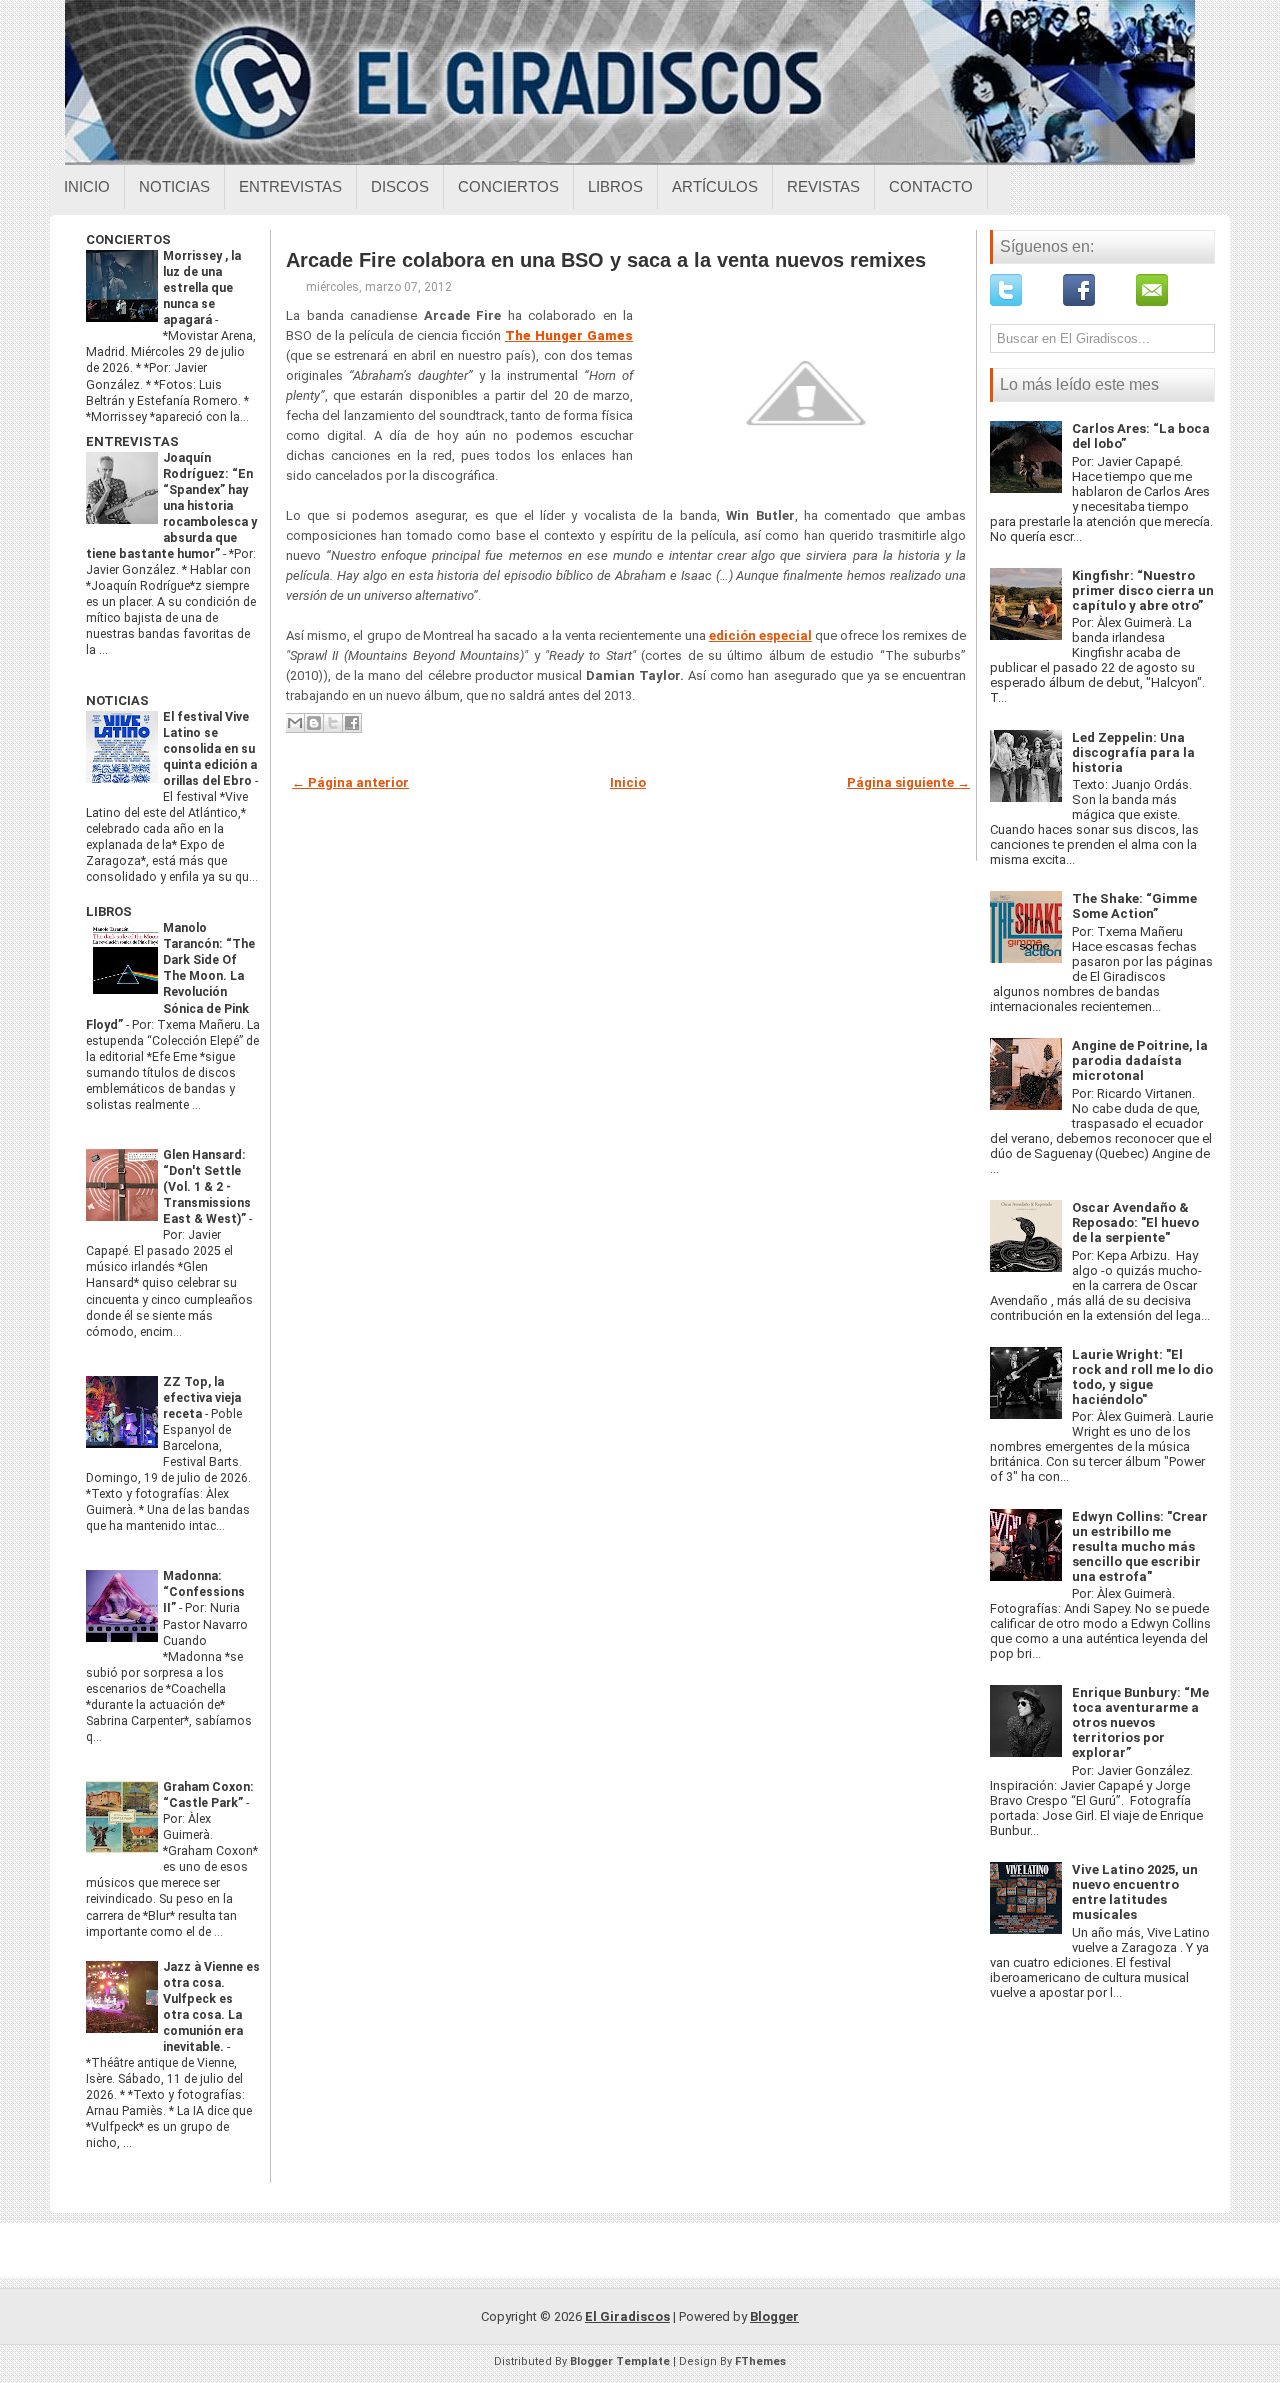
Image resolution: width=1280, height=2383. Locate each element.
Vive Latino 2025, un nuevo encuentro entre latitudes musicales (1135, 1892)
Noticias (174, 186)
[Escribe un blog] (314, 723)
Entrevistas (290, 186)
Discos (400, 186)
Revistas (823, 186)
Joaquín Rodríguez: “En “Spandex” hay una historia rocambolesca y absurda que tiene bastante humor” (171, 506)
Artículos (715, 186)
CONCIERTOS (128, 239)
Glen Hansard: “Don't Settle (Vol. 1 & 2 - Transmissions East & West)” (207, 1187)
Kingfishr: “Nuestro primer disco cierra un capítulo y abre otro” (1143, 590)
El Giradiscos (627, 2316)
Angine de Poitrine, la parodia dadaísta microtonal (1140, 1060)
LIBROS (109, 911)
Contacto (931, 186)
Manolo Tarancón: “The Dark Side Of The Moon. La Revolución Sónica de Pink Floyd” (170, 976)
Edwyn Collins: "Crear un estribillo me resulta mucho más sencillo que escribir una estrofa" (1140, 1546)
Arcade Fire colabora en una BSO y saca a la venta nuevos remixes (606, 260)
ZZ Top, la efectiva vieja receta (202, 1398)
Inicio (87, 186)
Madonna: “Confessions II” (204, 1592)
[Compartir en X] (333, 723)
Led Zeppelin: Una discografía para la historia (1133, 752)
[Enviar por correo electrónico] (295, 723)
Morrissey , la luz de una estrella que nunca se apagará (202, 288)
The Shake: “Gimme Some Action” (1134, 906)
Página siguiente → (908, 782)
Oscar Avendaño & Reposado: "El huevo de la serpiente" (1135, 1222)
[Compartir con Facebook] (352, 723)
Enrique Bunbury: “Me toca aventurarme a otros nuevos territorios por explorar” (1140, 1722)
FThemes (760, 2361)
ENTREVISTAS (132, 441)
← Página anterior (350, 782)
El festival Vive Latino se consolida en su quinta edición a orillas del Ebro (210, 749)
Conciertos (508, 186)
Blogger (774, 2316)
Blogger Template (620, 2361)
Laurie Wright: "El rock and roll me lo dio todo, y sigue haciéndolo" (1142, 1377)
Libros (615, 186)
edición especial (760, 635)
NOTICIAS (117, 700)
